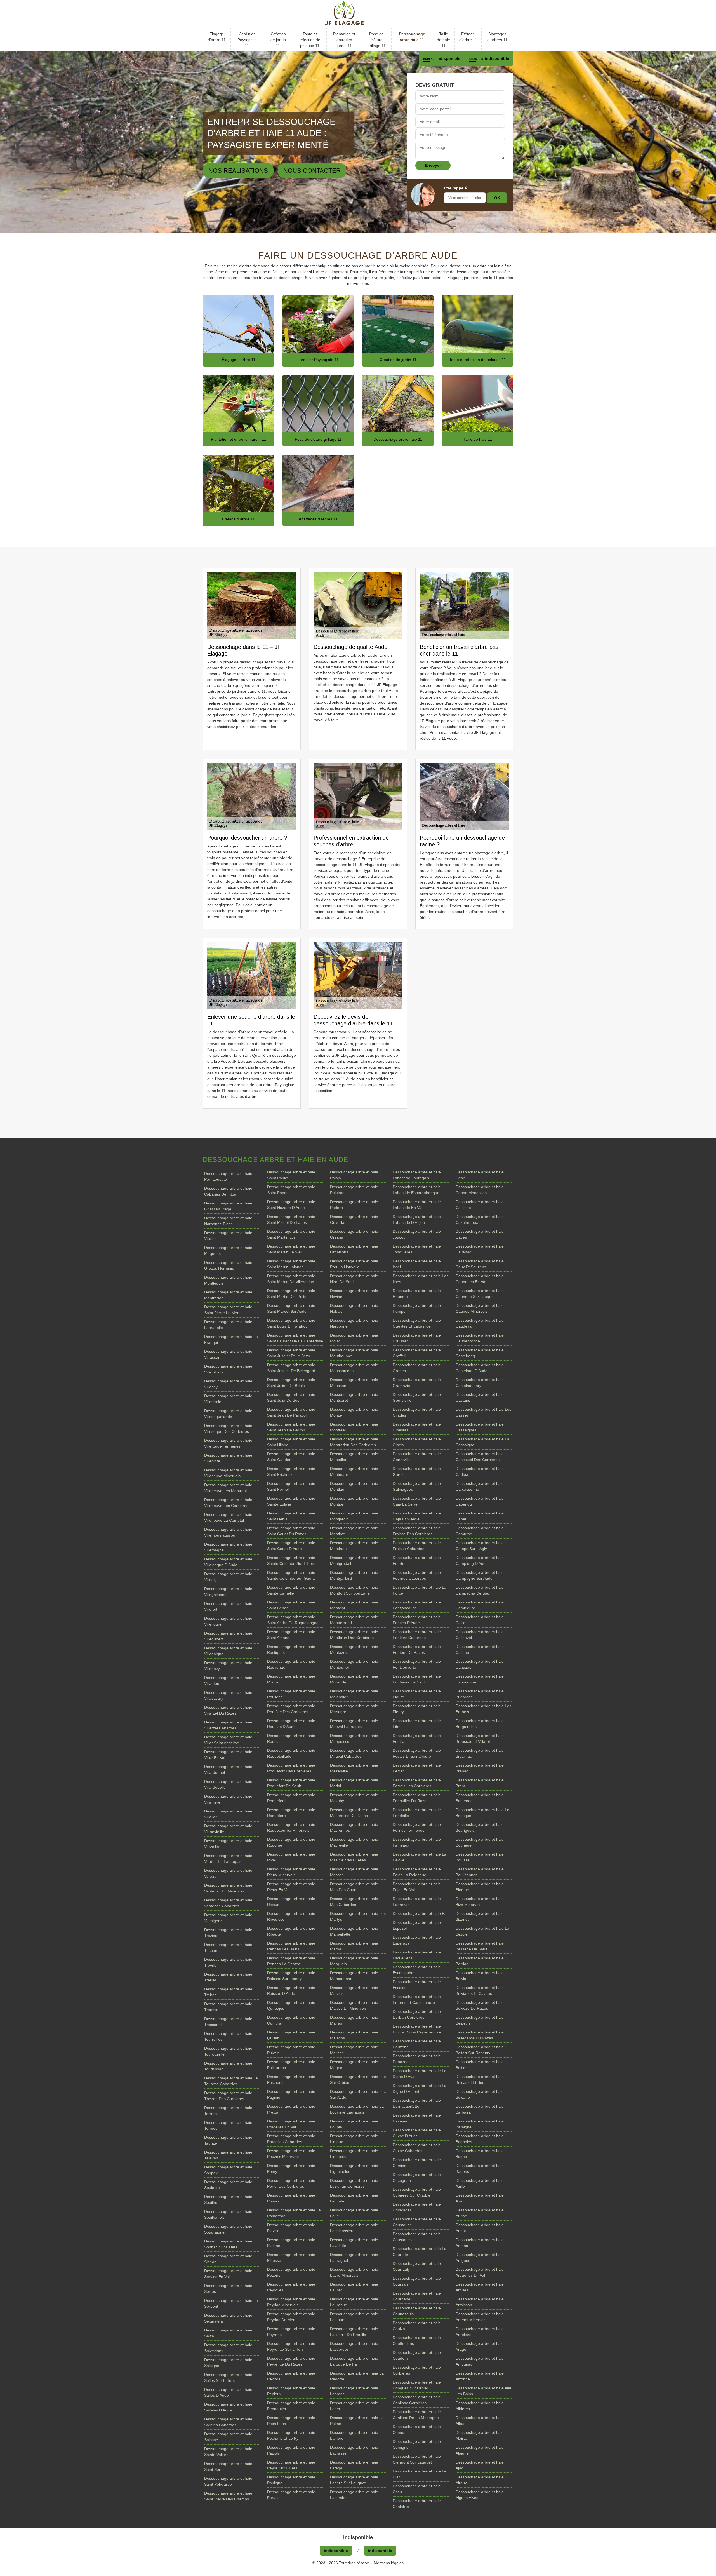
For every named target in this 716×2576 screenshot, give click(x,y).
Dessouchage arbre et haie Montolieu (354, 1457)
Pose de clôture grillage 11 (377, 40)
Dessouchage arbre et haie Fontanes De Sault (417, 1679)
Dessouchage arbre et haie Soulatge (228, 2185)
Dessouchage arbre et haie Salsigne (228, 2363)
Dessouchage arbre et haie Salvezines (228, 2348)
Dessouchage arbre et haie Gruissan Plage (228, 1206)
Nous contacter (312, 171)
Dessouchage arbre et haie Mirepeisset (354, 1738)
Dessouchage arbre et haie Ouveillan (354, 1219)
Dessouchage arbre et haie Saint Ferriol (291, 1486)
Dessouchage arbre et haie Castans (480, 1397)
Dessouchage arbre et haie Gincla (417, 1442)
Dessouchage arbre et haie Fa (420, 1913)
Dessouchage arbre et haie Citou (417, 2489)
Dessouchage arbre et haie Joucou (417, 1234)
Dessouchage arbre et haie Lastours (354, 2317)
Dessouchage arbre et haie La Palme (357, 2421)
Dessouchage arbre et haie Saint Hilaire (291, 1442)
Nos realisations (238, 171)
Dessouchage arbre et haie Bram (480, 1783)
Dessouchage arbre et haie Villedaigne (228, 1651)
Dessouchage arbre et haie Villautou (228, 1681)
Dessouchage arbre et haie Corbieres (417, 2370)
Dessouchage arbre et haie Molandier (354, 1694)
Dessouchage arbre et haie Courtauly (417, 2266)
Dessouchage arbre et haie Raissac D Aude (291, 1991)
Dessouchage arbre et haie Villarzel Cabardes (228, 1725)
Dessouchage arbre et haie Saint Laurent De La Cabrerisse (295, 1338)
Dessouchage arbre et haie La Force (420, 1590)
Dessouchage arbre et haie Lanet (354, 2406)
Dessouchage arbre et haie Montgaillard (354, 1575)
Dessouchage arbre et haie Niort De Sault (354, 1279)
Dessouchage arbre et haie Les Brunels (483, 1709)
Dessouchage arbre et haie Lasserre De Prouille (354, 2332)
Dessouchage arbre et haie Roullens (291, 1694)
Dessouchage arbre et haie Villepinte (228, 1458)
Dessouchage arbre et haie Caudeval (480, 1323)
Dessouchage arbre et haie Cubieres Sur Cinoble (417, 2192)
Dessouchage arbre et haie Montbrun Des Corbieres (354, 1635)
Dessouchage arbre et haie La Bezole (482, 1931)
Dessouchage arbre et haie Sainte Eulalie (291, 1501)
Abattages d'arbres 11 (497, 37)
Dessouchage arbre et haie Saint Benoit (291, 1605)
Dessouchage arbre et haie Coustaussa (417, 2237)
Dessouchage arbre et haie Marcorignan (354, 1976)
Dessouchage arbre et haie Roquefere (291, 1813)
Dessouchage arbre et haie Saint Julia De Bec (291, 1397)
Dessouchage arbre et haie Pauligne (291, 2480)
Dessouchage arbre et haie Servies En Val (228, 2274)
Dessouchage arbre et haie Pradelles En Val (291, 2124)
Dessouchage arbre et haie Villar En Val (228, 1755)
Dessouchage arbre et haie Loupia (354, 2124)
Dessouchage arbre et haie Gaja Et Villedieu (417, 1516)
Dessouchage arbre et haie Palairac (354, 1190)
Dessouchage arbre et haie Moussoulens (354, 1368)
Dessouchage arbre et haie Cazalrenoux (480, 1219)
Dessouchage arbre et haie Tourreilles (228, 2036)
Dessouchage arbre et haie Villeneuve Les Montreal (228, 1488)
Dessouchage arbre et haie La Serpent (231, 2303)
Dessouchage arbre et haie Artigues (480, 2257)
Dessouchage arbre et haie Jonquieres (417, 1249)
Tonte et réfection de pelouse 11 (310, 40)
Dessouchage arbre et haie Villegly (228, 1577)
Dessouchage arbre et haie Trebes (228, 1992)
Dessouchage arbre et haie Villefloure (228, 1621)
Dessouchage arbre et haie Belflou (480, 2065)
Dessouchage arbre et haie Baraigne (480, 2124)
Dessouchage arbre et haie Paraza (291, 2495)
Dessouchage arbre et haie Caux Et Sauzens (480, 1264)
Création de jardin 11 (278, 40)
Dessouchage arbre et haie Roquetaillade (291, 1753)
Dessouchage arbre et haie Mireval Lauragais (354, 1724)
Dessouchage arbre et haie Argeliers (480, 2332)
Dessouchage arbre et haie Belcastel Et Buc (480, 2080)
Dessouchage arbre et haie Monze (354, 1412)
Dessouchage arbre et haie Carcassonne (480, 1486)
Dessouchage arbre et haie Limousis (354, 2154)
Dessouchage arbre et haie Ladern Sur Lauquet (354, 2480)
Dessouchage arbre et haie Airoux (480, 2480)
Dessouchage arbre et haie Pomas (291, 2198)
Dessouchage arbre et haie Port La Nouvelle (354, 1264)
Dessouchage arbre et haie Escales (417, 1985)
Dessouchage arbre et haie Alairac (480, 2435)
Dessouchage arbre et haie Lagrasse (354, 2450)
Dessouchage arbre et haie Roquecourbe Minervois (291, 1827)
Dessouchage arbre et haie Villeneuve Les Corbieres (228, 1503)
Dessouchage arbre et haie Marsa (354, 1946)
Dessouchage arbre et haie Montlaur (354, 1486)
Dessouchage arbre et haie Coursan (417, 2281)
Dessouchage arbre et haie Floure (417, 1694)
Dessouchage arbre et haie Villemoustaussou (228, 1532)
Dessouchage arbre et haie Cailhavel (480, 1635)
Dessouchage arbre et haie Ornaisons (354, 1249)
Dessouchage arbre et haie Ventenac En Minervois (228, 1888)
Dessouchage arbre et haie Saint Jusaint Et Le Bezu (291, 1353)
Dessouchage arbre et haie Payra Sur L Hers (291, 2465)
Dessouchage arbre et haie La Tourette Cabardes (231, 2081)
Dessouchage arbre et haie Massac (354, 1872)
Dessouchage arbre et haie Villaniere (228, 1799)
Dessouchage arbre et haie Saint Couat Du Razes (291, 1531)
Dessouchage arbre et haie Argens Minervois (480, 2317)
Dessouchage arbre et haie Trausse (228, 2007)
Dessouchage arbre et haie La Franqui (231, 1339)
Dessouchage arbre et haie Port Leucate (228, 1176)
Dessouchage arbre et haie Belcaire (480, 2094)
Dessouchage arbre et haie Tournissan (228, 2066)
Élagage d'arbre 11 (217, 37)
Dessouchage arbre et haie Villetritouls (228, 1369)
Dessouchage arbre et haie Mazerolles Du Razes (354, 1813)
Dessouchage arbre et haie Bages (480, 2154)
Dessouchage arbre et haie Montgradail (354, 1561)
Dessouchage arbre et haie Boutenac (480, 1798)
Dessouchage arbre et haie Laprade (354, 2391)
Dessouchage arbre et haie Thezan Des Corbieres (228, 2096)
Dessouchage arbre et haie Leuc (354, 2213)
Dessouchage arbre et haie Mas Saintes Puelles (354, 1857)
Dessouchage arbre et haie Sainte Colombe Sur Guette (291, 1575)
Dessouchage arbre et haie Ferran (417, 1768)
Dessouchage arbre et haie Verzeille (228, 1844)
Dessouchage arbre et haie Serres (228, 2289)
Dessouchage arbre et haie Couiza (417, 2326)
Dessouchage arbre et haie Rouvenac (291, 1664)
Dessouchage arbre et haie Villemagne (228, 1547)
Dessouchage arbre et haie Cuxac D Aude (417, 2133)
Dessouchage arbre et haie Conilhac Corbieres (417, 2400)
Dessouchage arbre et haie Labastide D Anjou (417, 1219)
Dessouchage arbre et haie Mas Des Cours (354, 1887)
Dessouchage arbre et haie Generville (417, 1457)
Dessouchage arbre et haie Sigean (228, 2259)
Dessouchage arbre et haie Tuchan (228, 1947)
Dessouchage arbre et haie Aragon (480, 2346)
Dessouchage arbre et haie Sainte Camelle (291, 1590)
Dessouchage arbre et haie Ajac (480, 2465)
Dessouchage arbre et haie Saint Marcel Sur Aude (291, 1308)
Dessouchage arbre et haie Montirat (354, 1531)
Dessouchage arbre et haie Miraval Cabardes (354, 1753)
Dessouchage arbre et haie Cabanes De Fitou (228, 1191)
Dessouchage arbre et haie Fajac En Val (417, 1887)
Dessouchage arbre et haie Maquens (228, 1251)
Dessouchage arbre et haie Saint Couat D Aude (291, 1546)
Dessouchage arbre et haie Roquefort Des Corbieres (291, 1768)
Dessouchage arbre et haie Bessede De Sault (480, 1946)
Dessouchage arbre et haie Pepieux (291, 2391)
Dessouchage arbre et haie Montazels (354, 1649)
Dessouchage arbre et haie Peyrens (291, 2332)
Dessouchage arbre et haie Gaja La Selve (417, 1501)
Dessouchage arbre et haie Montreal (354, 1427)
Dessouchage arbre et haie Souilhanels (228, 2214)
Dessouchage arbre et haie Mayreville (354, 1842)
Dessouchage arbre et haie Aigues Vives (480, 2495)
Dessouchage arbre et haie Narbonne (354, 1323)
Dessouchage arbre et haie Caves (480, 1234)
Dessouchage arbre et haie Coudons (417, 2355)
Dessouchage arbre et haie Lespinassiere (354, 2228)
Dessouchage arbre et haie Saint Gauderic (291, 1457)
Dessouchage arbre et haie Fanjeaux (417, 1842)
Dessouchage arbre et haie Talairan (228, 2155)
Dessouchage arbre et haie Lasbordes (354, 2346)
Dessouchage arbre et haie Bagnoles (480, 2139)
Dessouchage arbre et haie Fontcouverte (417, 1664)
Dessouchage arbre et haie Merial (354, 1783)
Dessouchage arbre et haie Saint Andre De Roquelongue (293, 1620)
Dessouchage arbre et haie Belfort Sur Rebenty (480, 2050)
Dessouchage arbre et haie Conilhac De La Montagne (417, 2415)
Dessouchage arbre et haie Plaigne (291, 2243)
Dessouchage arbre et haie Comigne (417, 2444)
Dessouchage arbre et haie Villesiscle (228, 1399)
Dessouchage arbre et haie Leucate (354, 2198)
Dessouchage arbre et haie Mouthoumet (354, 1353)
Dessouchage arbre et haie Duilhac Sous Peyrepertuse (417, 2029)
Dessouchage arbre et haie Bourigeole (480, 1827)
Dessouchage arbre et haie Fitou (417, 1724)
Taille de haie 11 (443, 40)
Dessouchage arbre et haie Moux (354, 1338)
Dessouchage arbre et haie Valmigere (228, 1918)
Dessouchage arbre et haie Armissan (480, 2302)
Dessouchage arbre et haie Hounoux (417, 1294)
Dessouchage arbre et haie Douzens (417, 2044)
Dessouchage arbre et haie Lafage (354, 2465)
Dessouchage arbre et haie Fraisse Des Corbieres (417, 1531)
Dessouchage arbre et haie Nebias (354, 1308)
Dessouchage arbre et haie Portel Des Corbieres (291, 2183)
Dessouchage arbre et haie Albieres (480, 2406)
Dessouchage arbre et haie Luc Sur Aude (358, 2094)
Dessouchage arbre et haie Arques (480, 2287)
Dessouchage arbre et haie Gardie (417, 1472)
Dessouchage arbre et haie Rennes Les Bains (291, 1946)
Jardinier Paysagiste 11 (247, 40)
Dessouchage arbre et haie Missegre (354, 1709)
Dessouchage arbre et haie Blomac (480, 1887)
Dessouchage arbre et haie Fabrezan (417, 1902)
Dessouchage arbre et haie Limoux (354, 2139)
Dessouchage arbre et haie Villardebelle (228, 1784)
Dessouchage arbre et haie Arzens (480, 2243)
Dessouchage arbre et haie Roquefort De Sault (291, 1783)
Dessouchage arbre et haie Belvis (480, 1976)
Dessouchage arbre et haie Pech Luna (291, 2421)
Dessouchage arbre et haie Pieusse (291, 2257)
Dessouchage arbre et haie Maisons (354, 2035)
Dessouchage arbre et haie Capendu (480, 1501)
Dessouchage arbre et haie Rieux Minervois (291, 1872)
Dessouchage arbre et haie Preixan (291, 2109)
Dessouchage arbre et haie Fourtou (417, 1561)
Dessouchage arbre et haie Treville (228, 1962)
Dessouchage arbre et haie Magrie (354, 2065)
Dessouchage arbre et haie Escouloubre (417, 1970)
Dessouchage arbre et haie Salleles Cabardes (228, 2422)
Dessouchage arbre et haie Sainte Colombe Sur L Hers (291, 1561)
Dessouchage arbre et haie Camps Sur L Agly (480, 1546)
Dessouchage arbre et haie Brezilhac (480, 1753)
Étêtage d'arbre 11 (468, 37)
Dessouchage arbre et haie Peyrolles (291, 2287)
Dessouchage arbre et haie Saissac (228, 2437)
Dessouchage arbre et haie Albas (480, 2421)
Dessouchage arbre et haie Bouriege (480, 1842)
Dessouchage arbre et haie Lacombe (354, 2495)
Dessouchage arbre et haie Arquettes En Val (480, 2272)
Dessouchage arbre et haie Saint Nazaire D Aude (291, 1205)
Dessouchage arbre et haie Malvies (354, 1991)
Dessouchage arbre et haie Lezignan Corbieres (354, 2183)
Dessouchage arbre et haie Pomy (291, 2168)
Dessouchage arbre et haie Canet (480, 1516)
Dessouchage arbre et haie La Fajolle (420, 1857)
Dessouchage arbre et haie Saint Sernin (228, 2466)
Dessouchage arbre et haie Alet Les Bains (483, 2391)
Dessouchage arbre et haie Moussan (354, 1383)
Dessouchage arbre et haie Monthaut (354, 1546)
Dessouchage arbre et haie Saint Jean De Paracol (291, 1412)
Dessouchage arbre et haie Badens (480, 2168)
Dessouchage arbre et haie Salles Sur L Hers (228, 2377)
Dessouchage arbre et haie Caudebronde (480, 1338)
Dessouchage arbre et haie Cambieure (480, 1605)
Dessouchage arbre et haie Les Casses (483, 1412)
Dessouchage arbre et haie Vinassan (228, 1354)
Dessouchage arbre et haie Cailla (480, 1620)
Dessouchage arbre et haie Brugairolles (480, 1724)
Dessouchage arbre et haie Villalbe (228, 1236)
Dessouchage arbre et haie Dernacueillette (417, 2103)
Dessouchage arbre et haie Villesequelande (228, 1414)
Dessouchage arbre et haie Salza (228, 2333)
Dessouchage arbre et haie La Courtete (420, 2252)
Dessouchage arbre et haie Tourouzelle (228, 2051)
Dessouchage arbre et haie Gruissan (417, 1338)
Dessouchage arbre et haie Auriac (480, 2213)
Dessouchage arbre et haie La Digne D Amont (420, 2088)
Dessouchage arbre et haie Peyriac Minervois (291, 2302)
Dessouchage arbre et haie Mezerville (354, 1768)
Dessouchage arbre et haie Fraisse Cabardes (417, 1546)
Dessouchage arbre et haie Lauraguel (354, 2257)
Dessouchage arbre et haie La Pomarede (294, 2213)
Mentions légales (389, 2563)
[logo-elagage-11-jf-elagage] (358, 14)
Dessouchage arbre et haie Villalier (228, 1814)
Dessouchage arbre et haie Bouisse (480, 1857)
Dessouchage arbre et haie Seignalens (228, 2318)
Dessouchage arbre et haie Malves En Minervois (354, 2005)
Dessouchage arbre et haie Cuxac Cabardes (417, 2148)
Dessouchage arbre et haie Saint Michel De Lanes (291, 1219)
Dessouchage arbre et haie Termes (228, 2125)
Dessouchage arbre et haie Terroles (228, 2111)
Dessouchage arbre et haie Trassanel (228, 2022)
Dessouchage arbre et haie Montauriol (354, 1664)
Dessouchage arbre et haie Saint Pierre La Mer (228, 1310)
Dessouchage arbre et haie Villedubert (228, 1636)
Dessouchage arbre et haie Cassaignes (480, 1427)
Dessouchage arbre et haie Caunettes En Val (480, 1279)
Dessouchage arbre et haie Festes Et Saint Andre (417, 1753)
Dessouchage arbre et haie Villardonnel (228, 1770)
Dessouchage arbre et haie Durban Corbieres (417, 2014)
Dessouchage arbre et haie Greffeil (417, 1353)
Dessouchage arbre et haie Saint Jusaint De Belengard (291, 1368)
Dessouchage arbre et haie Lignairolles (354, 2168)
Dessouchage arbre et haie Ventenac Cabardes (228, 1903)
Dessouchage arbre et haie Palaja (354, 1175)
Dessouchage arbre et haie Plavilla (291, 2228)
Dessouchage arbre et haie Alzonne (480, 2376)
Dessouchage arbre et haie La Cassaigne (482, 1442)
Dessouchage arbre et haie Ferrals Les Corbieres (417, 1783)
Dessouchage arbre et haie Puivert (291, 2050)
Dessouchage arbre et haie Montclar (354, 1605)
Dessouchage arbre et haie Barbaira (480, 2109)
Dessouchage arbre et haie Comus (417, 2430)
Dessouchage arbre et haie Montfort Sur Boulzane (354, 1590)
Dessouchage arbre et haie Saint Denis (291, 1516)
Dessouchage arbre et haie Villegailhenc (228, 1592)
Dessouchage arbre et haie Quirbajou (291, 2005)
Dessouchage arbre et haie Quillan (291, 2035)
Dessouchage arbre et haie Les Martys (358, 1916)
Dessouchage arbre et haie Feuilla (417, 1738)
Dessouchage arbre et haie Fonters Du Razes (417, 1649)
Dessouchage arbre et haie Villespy (228, 1384)
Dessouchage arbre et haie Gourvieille (417, 1397)
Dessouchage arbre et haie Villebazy (228, 1666)
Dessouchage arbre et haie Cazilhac (480, 1205)
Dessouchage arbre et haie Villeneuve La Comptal (228, 1517)
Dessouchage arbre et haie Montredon (228, 1295)
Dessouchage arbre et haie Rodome (291, 1842)
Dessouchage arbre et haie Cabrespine (480, 1679)
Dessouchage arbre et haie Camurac (480, 1531)
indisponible (448, 58)
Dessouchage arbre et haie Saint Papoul (291, 1190)
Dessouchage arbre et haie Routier (291, 1679)
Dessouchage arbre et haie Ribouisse (291, 1916)
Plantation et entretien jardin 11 (344, 40)
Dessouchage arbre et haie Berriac (480, 1961)
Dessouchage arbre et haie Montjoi (354, 1501)
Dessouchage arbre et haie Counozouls (417, 2311)
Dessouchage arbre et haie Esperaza (417, 1940)
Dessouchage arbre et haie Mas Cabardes (354, 1902)
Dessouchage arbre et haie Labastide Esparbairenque (417, 1190)
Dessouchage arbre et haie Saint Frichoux (291, 1472)
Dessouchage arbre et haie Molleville (354, 1679)
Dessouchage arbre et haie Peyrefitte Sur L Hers (291, 2346)
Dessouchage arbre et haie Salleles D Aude (228, 2407)
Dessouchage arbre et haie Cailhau (480, 1649)
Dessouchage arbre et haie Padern (354, 1205)
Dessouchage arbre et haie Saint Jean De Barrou (291, 1427)
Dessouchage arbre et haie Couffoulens (417, 2341)
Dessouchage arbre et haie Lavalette (354, 2243)
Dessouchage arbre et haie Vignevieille (228, 1829)
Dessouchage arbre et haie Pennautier (291, 2406)
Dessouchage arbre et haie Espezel (417, 1925)
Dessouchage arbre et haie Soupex (228, 2170)
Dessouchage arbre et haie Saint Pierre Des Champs (228, 2496)
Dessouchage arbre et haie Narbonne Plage (228, 1221)
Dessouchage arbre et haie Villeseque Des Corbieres (228, 1428)
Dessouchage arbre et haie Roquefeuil (291, 1798)
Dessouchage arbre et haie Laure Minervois (354, 2272)
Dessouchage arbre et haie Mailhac (354, 2050)
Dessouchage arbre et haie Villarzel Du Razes (228, 1710)
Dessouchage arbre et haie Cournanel (417, 2296)
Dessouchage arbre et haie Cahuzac (480, 1664)
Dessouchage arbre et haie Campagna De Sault (480, 1590)
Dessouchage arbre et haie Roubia (291, 1738)
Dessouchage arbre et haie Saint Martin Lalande (291, 1264)
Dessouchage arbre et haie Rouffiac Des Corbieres (291, 1709)
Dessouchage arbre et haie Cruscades (417, 2207)
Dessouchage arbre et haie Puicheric (291, 2080)
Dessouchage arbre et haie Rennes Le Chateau (291, 1961)
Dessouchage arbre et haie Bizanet (480, 1916)
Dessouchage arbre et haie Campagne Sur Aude (480, 1575)
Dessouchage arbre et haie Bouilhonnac (480, 1872)
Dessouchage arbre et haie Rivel (291, 1857)
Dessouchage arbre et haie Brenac (480, 1768)
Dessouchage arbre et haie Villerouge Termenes (228, 1443)
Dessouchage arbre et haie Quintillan (291, 2020)
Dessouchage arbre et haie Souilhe (228, 2200)
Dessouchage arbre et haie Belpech (480, 2020)
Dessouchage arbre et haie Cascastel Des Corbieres (480, 1457)
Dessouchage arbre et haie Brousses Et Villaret (480, 1738)
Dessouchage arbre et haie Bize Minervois (480, 1902)
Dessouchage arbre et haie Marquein (354, 1961)
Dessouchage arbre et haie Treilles (228, 1977)
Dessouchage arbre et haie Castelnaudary (480, 1383)
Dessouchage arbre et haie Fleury (417, 1709)
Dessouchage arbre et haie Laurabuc (354, 2302)
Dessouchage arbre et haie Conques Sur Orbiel (417, 2385)
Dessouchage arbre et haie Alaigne (480, 2450)
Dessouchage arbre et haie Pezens (291, 2272)
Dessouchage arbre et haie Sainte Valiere (228, 2452)
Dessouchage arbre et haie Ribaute (291, 1931)
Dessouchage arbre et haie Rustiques (291, 1649)
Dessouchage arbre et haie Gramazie (417, 1383)
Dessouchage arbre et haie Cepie (480, 1175)
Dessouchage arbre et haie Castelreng (480, 1353)
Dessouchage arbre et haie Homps (417, 1308)
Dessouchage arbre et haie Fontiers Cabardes (417, 1635)
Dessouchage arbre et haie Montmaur (354, 1472)
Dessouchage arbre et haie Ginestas (417, 1427)
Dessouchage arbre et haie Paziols (291, 2450)
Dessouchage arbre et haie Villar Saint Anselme (228, 1740)
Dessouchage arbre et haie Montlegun (228, 1280)
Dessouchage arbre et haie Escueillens (417, 1955)
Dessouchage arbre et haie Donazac (417, 2059)
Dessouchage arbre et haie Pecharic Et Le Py (291, 2435)
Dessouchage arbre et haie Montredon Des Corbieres (354, 1442)
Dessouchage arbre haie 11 (412, 37)
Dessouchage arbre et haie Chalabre (417, 2504)
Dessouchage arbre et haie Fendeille (417, 1813)
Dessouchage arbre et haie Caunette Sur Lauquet (480, 1294)
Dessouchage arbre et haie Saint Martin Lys (291, 1234)
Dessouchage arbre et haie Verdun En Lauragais (228, 1858)
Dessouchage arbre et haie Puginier (291, 2094)
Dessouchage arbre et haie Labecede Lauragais (417, 1175)
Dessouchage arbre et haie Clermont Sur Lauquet (417, 2459)
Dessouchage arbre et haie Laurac (354, 2287)
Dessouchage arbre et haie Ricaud (291, 1902)
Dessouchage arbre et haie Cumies (417, 2163)
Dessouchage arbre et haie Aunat (480, 2228)
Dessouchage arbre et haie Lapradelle (228, 1325)
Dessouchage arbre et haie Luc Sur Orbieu (358, 2080)
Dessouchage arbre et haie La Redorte (357, 2376)
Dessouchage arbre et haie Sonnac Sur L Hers (228, 2244)
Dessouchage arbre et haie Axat (480, 2198)
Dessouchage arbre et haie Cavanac (480, 1249)
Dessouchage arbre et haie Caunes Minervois (480, 1308)
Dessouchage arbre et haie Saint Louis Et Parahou (291, 1323)
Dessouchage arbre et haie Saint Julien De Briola (291, 1383)
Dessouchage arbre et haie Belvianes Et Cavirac (480, 1991)
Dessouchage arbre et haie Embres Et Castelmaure (417, 1999)
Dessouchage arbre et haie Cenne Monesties (480, 1190)
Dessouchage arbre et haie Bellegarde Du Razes (480, 2035)
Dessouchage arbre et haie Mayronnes (354, 1827)
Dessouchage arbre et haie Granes (417, 1368)
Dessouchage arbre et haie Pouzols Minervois (291, 2154)
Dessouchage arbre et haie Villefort (228, 1606)
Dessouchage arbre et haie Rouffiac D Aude (291, 1724)
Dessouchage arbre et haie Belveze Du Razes (480, 2005)
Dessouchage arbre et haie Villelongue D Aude (228, 1562)
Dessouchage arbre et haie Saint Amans (291, 1635)
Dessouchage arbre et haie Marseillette (354, 1931)
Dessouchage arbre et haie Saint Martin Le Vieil (291, 1249)
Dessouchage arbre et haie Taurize (228, 2140)
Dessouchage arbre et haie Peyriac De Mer (291, 2317)
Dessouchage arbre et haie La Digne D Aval (420, 2074)
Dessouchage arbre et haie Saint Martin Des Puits (291, 1294)
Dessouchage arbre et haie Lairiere (354, 2435)
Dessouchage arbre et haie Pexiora (291, 2376)
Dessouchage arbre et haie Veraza (228, 1873)
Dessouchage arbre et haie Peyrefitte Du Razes (291, 2361)
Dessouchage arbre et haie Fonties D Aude (417, 1620)
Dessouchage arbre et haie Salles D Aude (228, 2392)
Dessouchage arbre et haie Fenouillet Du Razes (417, 1798)
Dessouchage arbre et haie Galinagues (417, 1486)
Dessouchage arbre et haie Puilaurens (291, 2065)
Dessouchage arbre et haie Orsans (354, 1234)
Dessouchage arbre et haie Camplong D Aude (480, 1561)
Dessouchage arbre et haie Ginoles (417, 1412)
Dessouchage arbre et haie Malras (354, 2020)
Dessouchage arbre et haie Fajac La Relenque (417, 1872)
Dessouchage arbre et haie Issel (417, 1264)
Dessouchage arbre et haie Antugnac (480, 2361)
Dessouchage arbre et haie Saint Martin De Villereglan (291, 1279)
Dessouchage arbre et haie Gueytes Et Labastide (417, 1323)
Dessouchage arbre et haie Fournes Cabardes (417, 1575)
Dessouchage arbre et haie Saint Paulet (291, 1175)
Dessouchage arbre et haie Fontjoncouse (417, 1605)
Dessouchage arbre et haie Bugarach (480, 1694)
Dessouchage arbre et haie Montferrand (354, 1620)
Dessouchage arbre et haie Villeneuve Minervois (228, 1473)
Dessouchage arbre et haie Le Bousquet (482, 1813)
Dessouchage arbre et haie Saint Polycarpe (228, 2481)
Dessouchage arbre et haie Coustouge (417, 2222)
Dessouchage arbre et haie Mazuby (354, 1798)
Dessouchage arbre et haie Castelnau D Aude (480, 1368)
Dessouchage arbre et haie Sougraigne (228, 2229)
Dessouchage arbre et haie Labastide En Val (417, 1205)
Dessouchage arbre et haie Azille (480, 2183)
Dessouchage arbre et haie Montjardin (354, 1516)
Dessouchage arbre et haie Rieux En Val (291, 1887)
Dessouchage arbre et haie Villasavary (228, 1695)
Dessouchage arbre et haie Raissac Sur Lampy (291, 1976)
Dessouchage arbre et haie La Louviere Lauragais (357, 2109)
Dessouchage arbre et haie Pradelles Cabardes (291, 2139)
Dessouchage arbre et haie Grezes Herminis (228, 1265)
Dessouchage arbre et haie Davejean (417, 2118)
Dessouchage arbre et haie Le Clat (420, 2474)
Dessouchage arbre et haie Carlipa (480, 1472)
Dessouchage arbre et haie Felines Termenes (417, 1827)
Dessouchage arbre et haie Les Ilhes (421, 1279)
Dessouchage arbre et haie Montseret (354, 1397)
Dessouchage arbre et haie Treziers (228, 1933)
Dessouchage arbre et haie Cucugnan (417, 2177)
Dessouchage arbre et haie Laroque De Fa (354, 2361)
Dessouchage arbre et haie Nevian (354, 1294)
